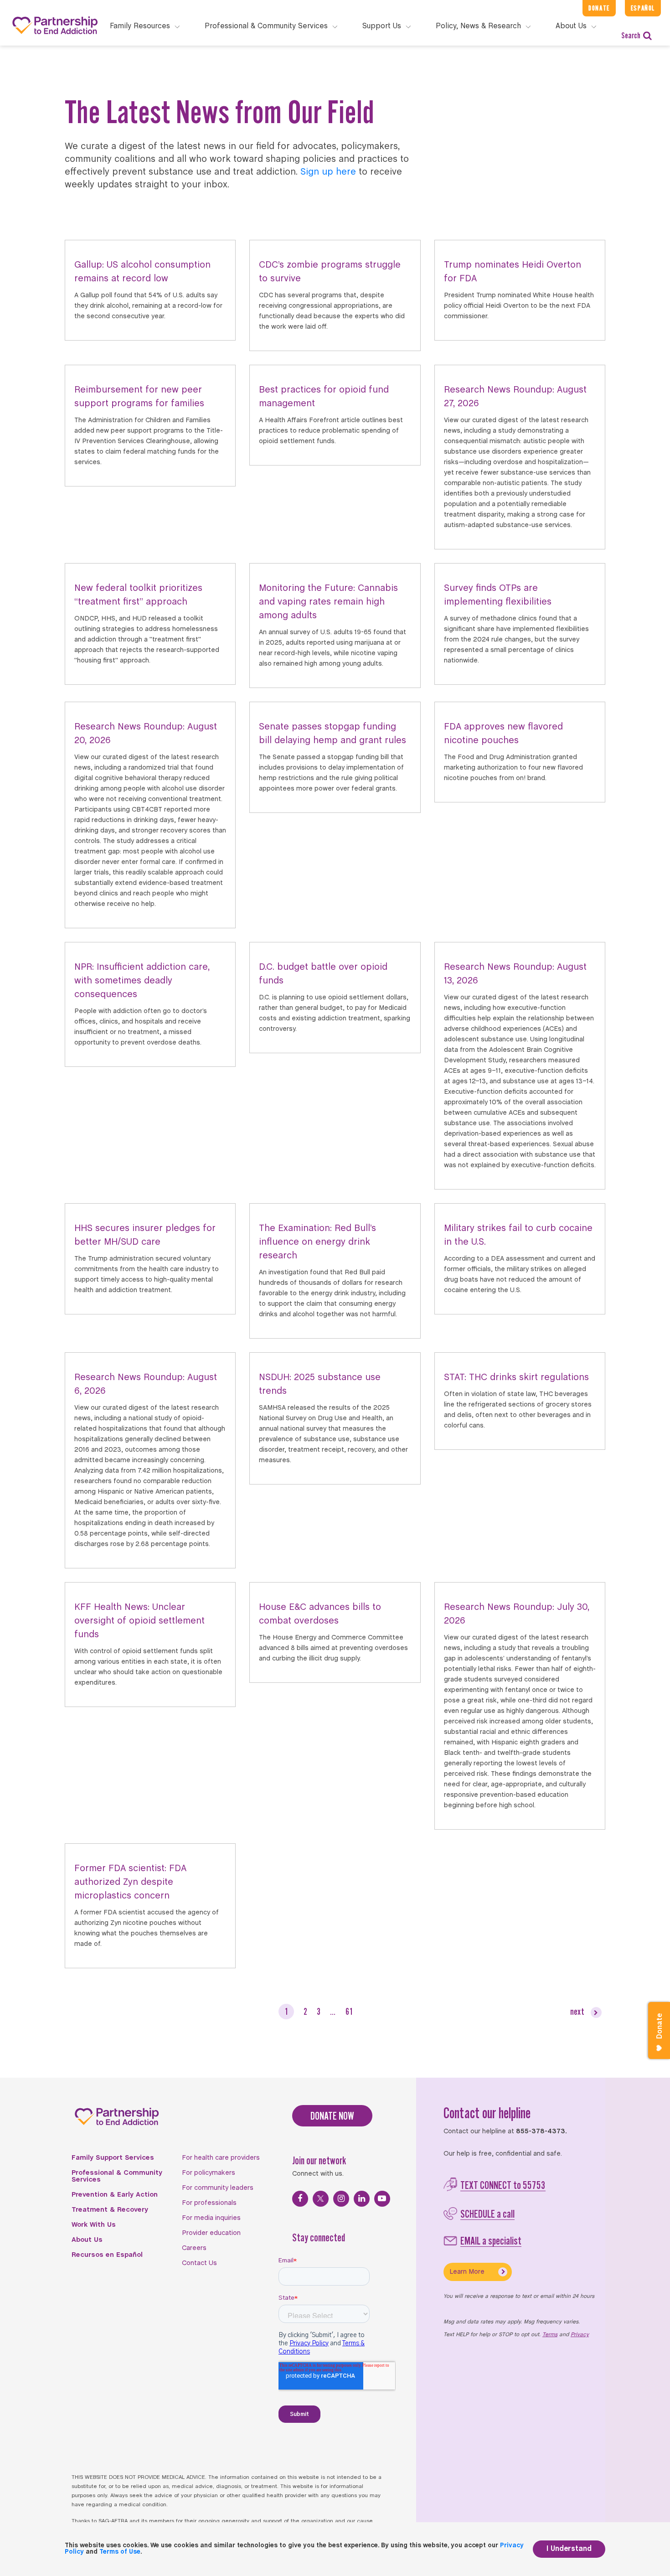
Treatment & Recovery (110, 2210)
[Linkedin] (362, 2199)
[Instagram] (341, 2199)
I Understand (569, 2549)
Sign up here (328, 172)
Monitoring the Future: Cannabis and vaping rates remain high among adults (328, 602)
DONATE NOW (332, 2116)
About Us (87, 2240)
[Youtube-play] (382, 2199)
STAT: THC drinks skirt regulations (516, 1378)
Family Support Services (113, 2158)
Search (631, 35)
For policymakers (209, 2173)
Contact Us (199, 2263)
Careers (194, 2248)
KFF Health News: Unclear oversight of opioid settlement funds (139, 1621)
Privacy (580, 2335)
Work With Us (94, 2225)
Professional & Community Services (117, 2176)
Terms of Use (120, 2552)
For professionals (209, 2203)
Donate (599, 8)
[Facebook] (300, 2199)
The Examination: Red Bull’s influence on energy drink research (317, 1242)
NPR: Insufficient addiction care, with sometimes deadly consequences (142, 981)
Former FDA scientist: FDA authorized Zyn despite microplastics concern (130, 1882)
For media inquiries (211, 2218)
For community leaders (218, 2188)
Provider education (211, 2233)
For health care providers (221, 2158)
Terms (550, 2335)
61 (349, 2011)
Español (643, 8)
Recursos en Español (107, 2255)
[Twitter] (321, 2199)
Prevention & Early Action (115, 2195)
